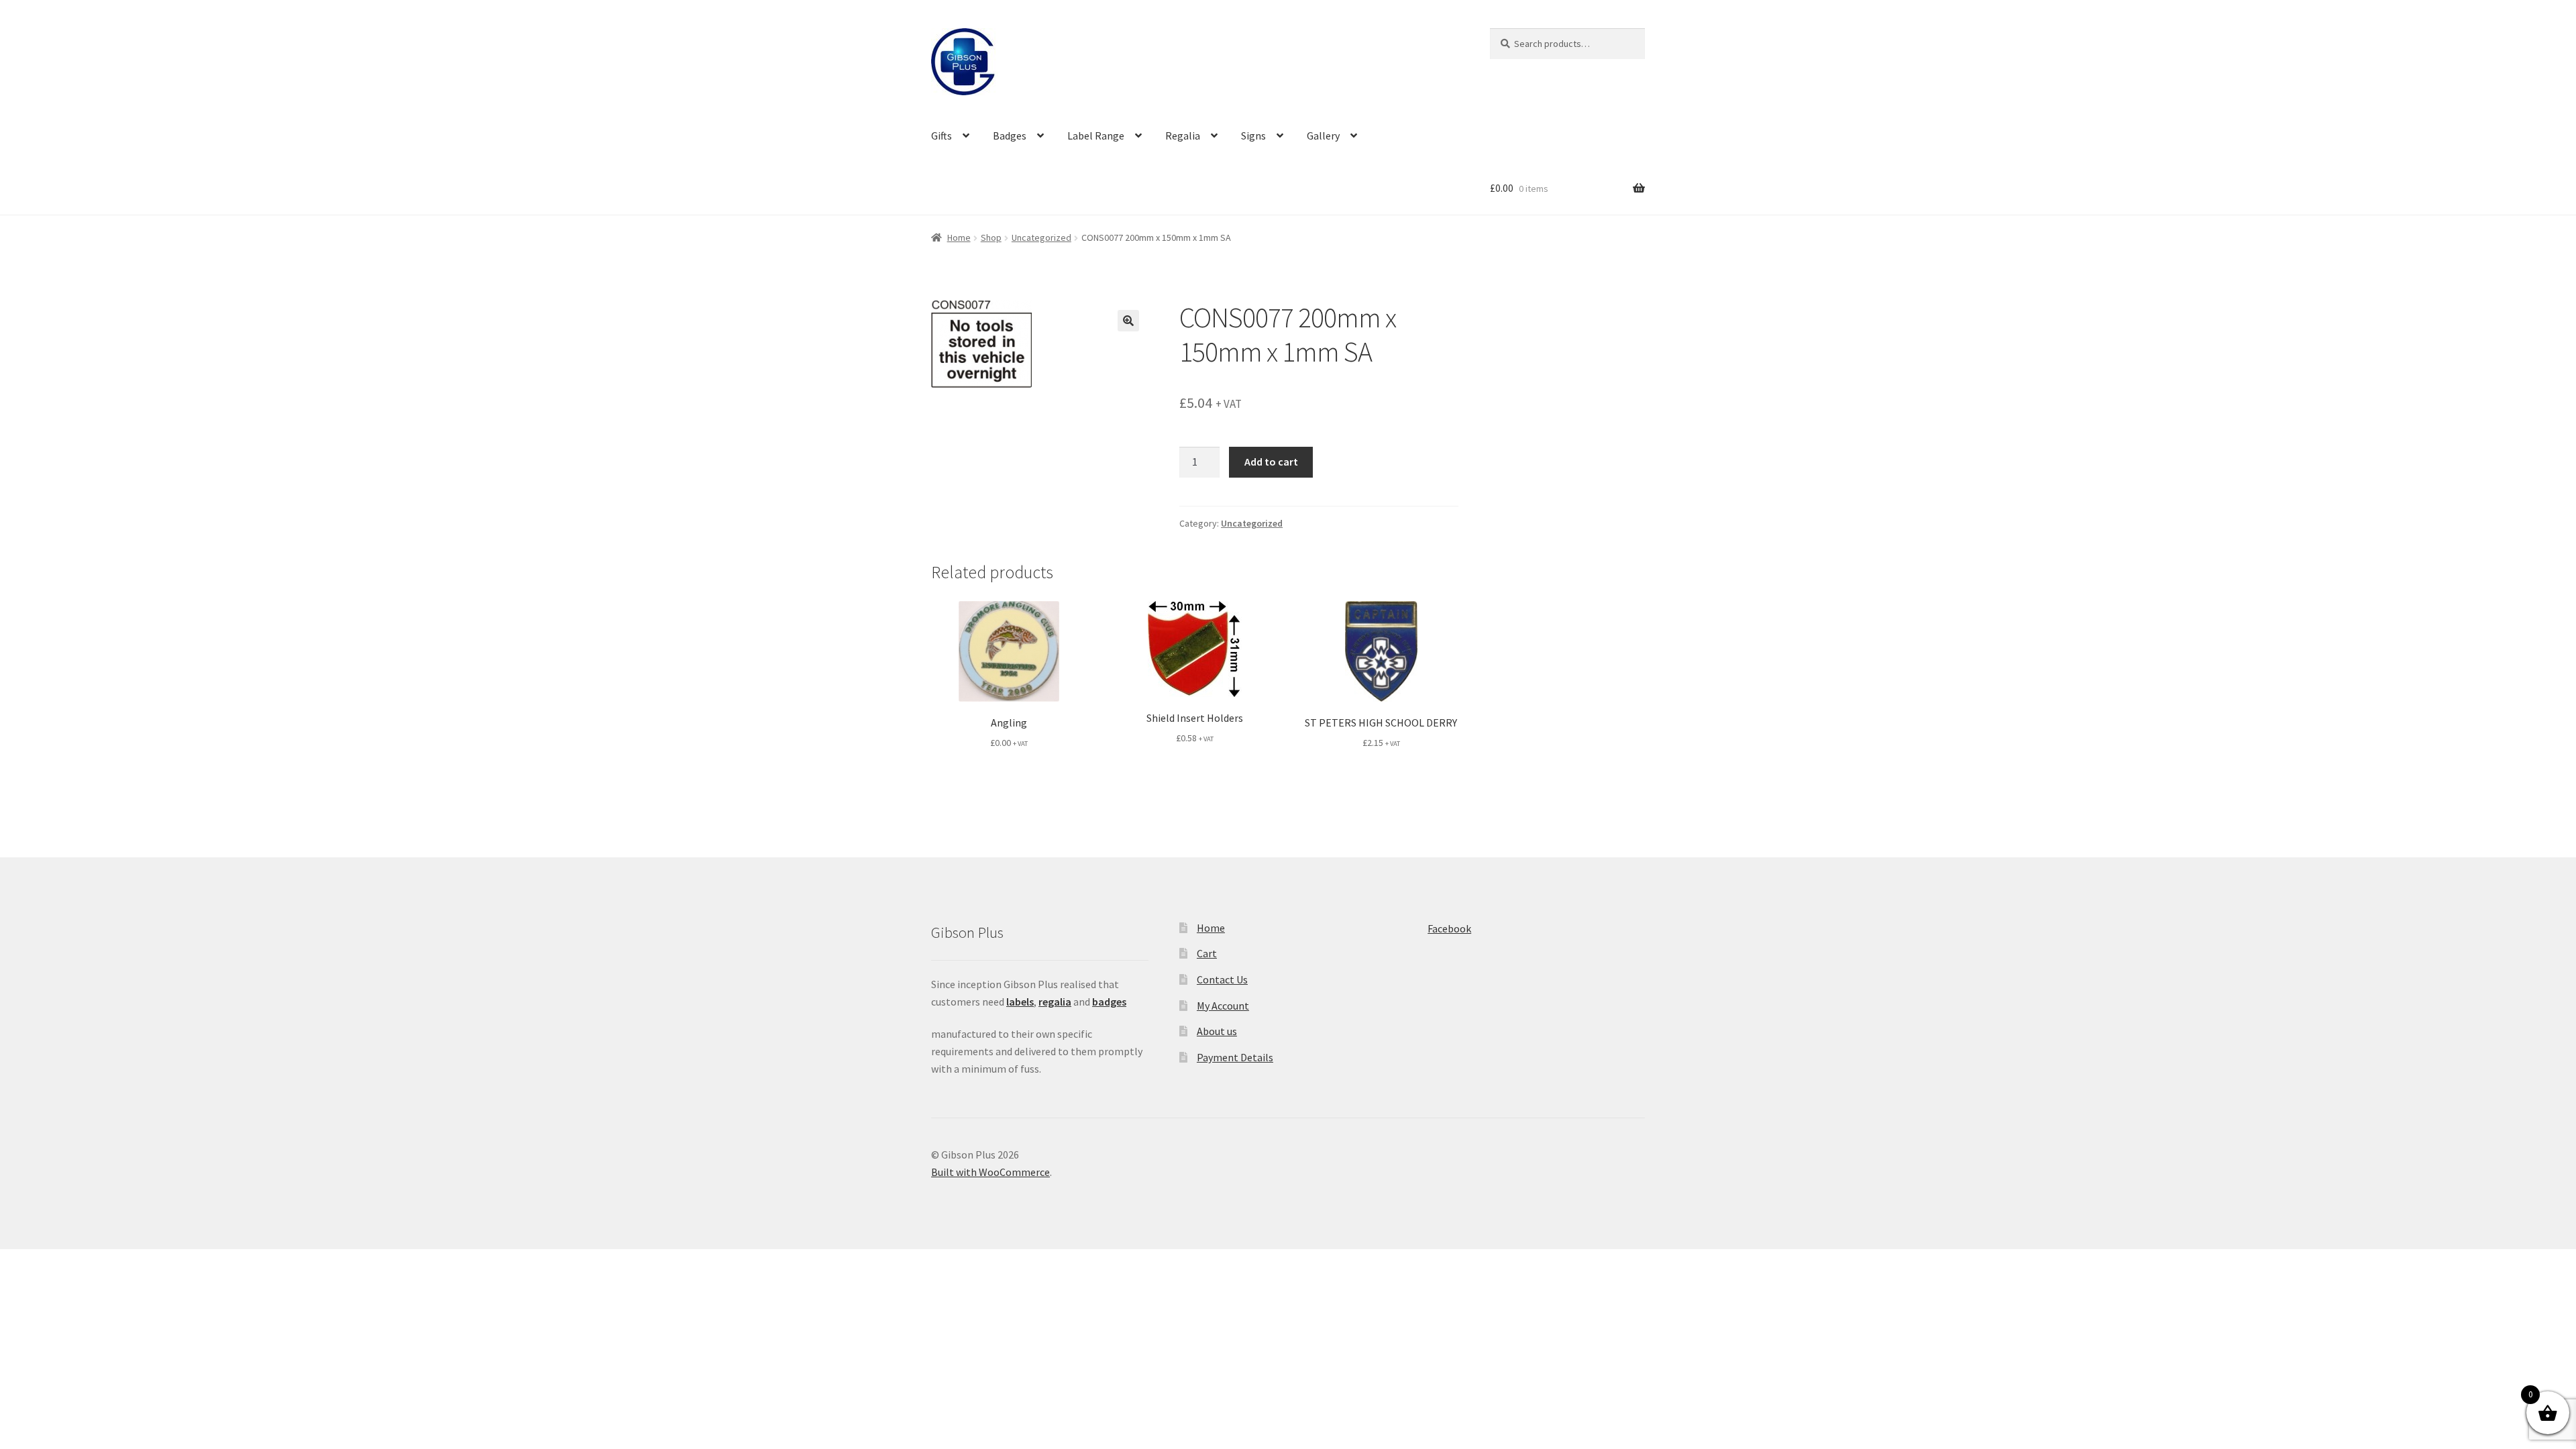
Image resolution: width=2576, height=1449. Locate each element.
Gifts (942, 136)
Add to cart (1271, 462)
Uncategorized (1041, 237)
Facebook (1449, 928)
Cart (1207, 953)
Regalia (1183, 136)
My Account (1223, 1006)
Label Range (1096, 136)
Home (959, 237)
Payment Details (1235, 1057)
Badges (1010, 136)
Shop (991, 237)
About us (1217, 1031)
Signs (1253, 136)
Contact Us (1222, 979)
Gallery (1323, 136)
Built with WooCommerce (990, 1172)
